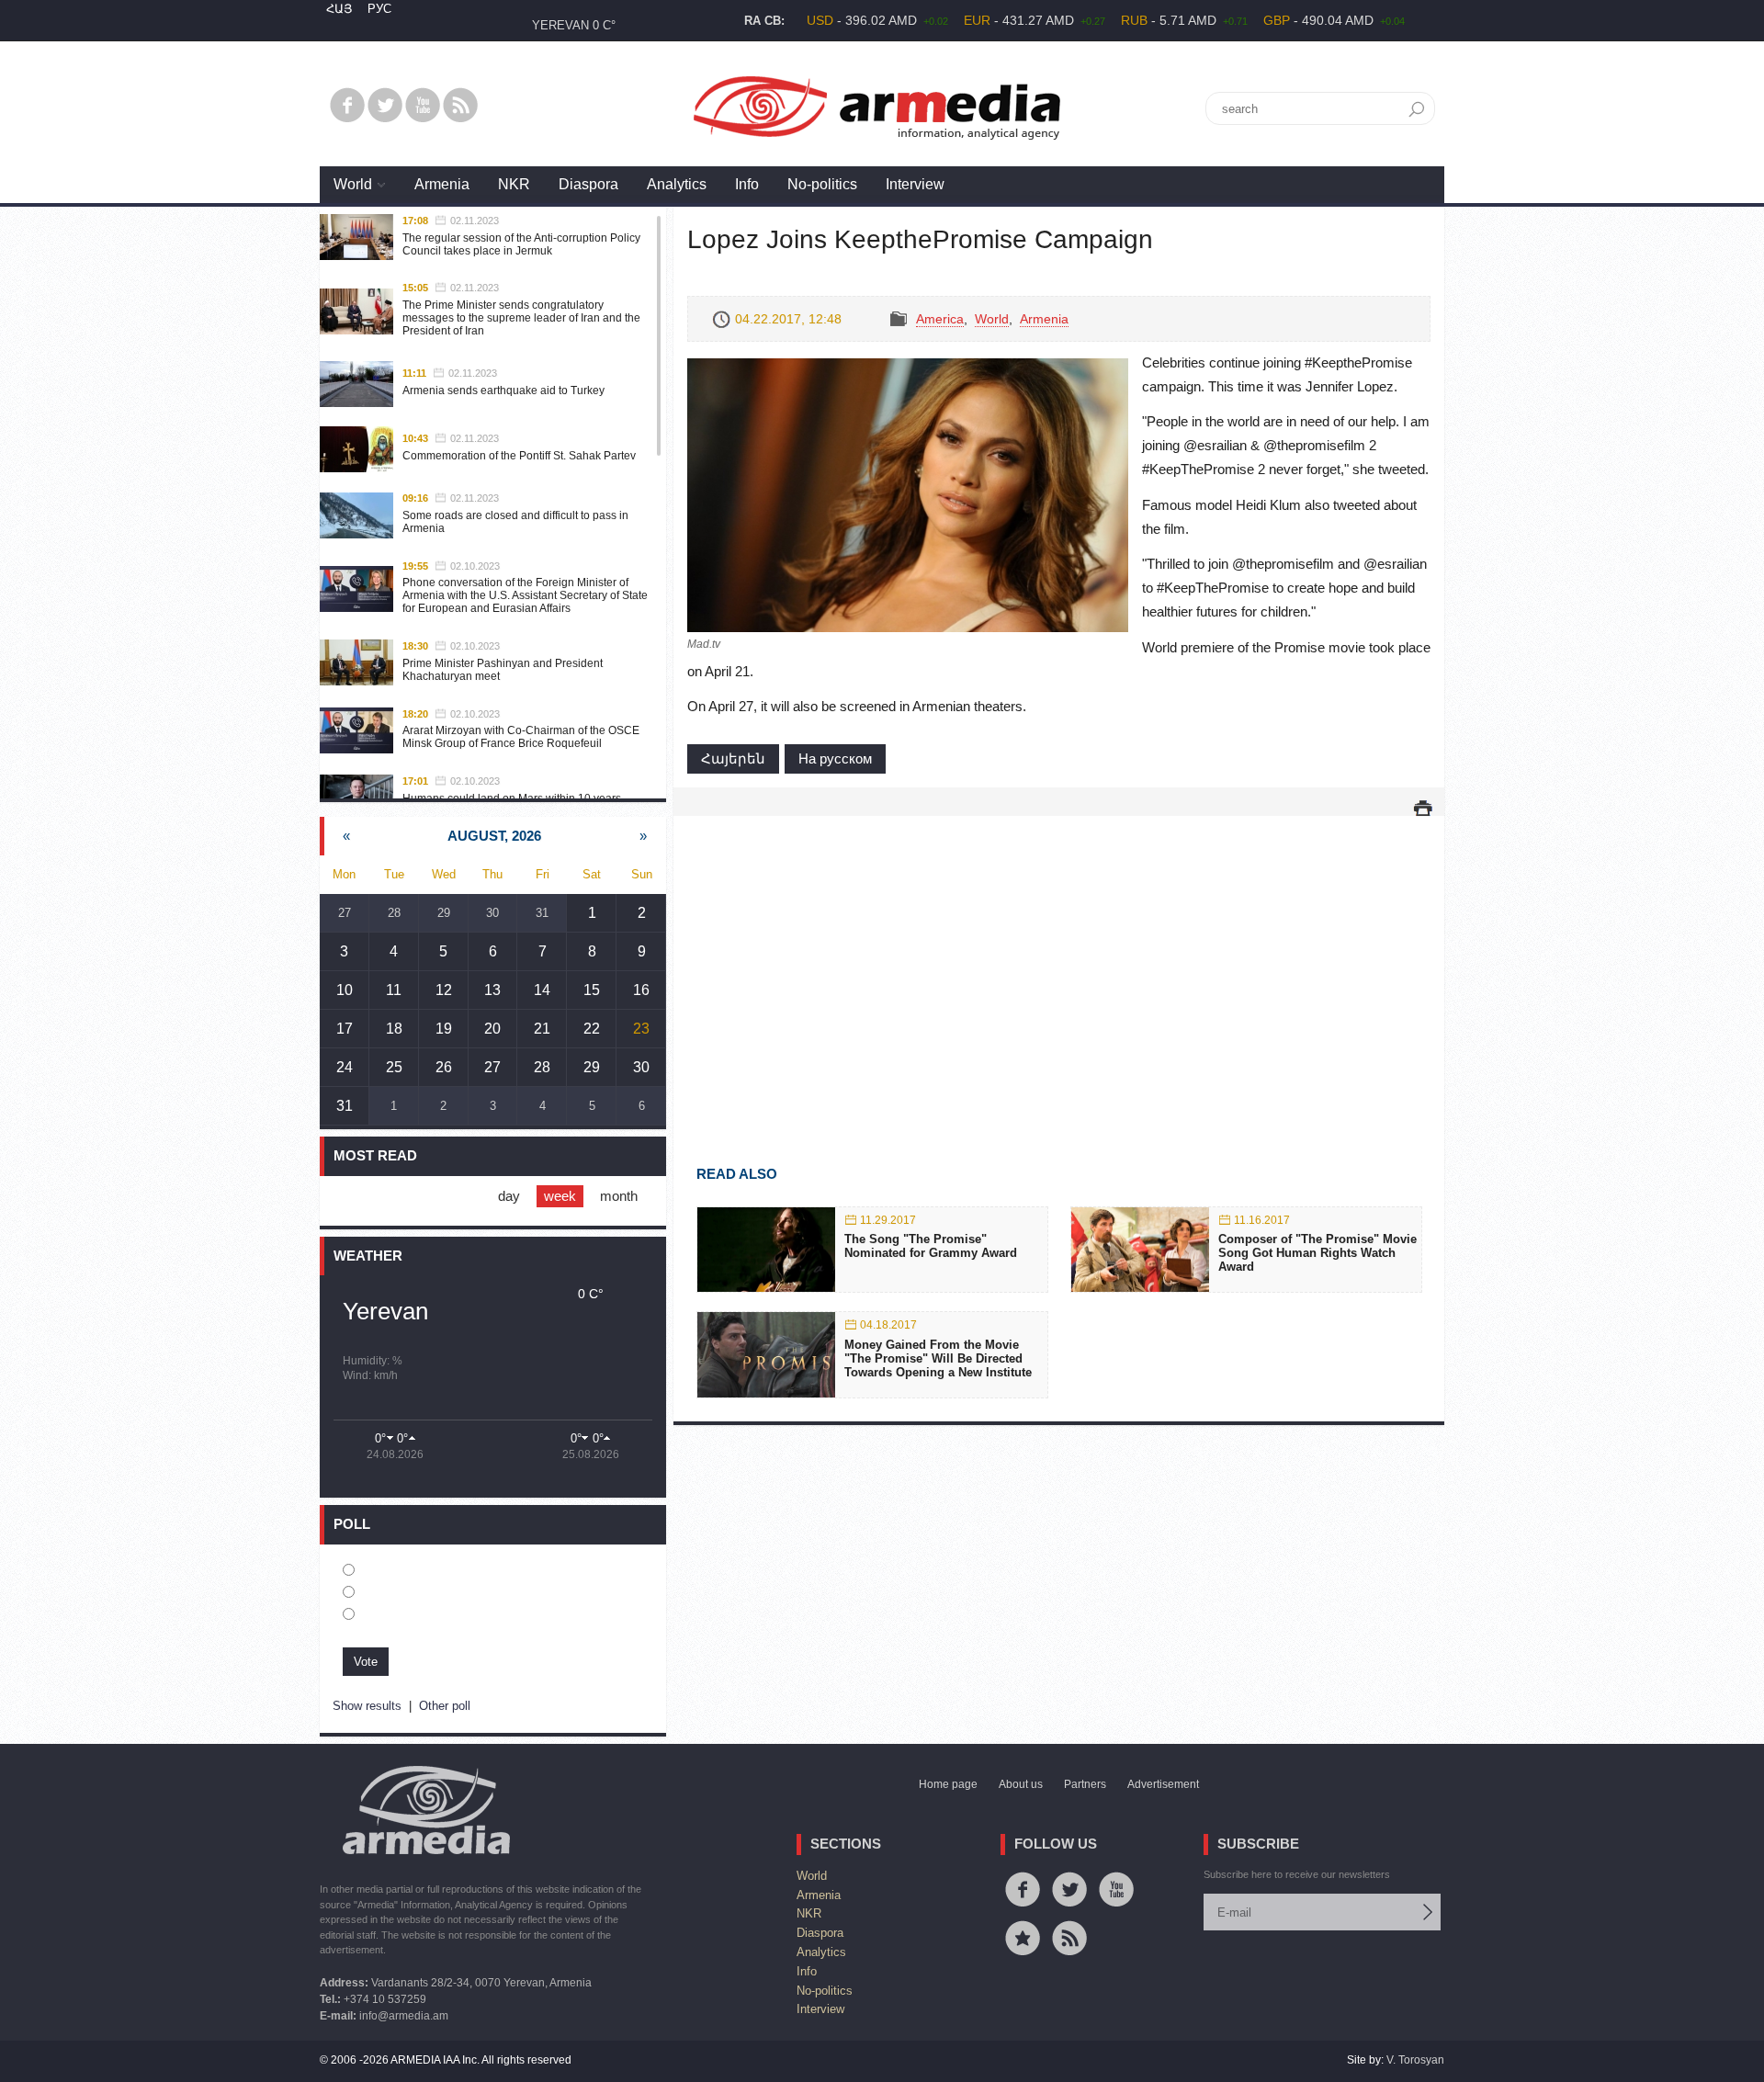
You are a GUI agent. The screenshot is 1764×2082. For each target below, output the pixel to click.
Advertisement (1163, 1784)
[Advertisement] (1059, 964)
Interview (915, 184)
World (353, 184)
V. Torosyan (1415, 2060)
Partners (1085, 1784)
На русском (835, 758)
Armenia (442, 184)
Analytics (677, 184)
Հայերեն (733, 758)
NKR (514, 184)
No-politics (822, 184)
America (940, 319)
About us (1021, 1784)
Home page (948, 1784)
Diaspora (588, 184)
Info (747, 184)
